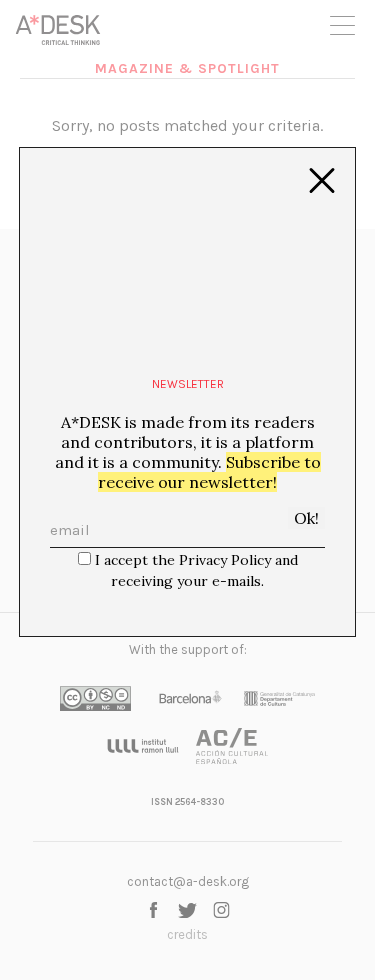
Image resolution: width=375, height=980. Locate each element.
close (322, 181)
